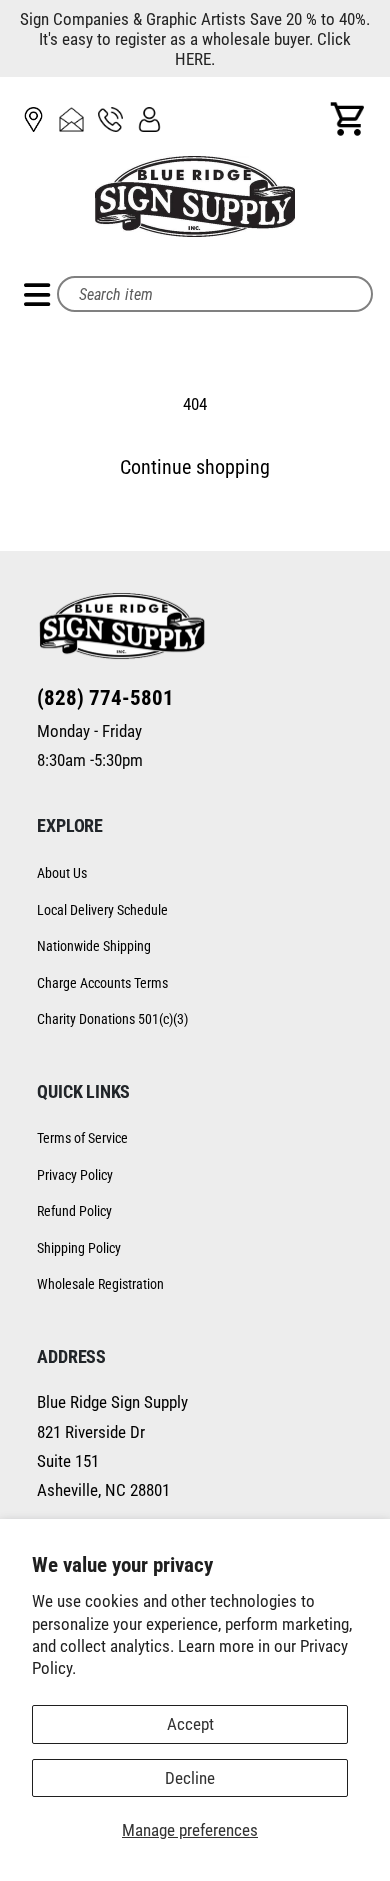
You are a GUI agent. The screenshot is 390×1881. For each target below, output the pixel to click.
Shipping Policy (79, 1248)
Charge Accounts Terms (102, 983)
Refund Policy (74, 1211)
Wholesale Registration (100, 1284)
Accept (190, 1724)
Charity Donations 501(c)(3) (112, 1019)
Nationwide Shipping (94, 946)
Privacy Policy (75, 1175)
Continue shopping (195, 467)
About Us (62, 873)
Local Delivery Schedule (102, 910)
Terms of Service (82, 1138)
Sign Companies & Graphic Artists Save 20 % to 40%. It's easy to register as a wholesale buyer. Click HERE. (195, 39)
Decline (190, 1778)
